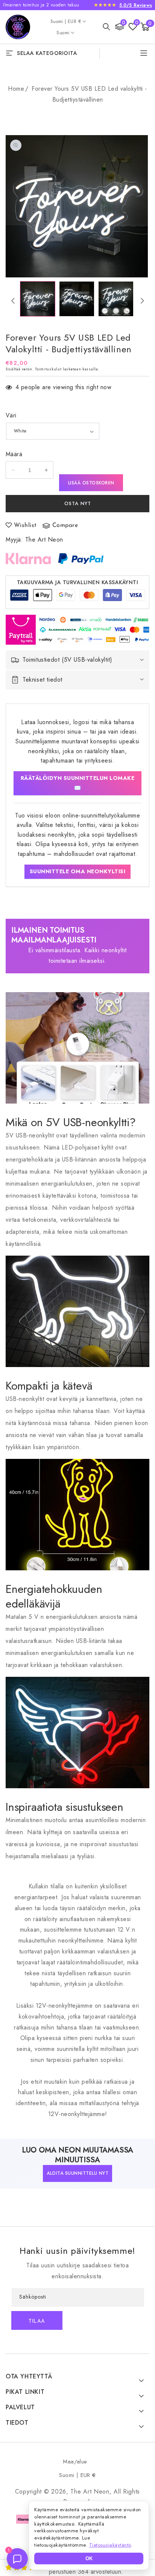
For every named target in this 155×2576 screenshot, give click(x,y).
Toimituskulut (48, 369)
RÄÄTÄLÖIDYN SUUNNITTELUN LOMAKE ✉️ (78, 783)
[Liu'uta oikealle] (142, 301)
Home (16, 89)
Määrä (14, 454)
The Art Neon (44, 540)
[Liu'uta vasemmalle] (13, 301)
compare (65, 525)
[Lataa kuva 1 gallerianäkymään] (38, 299)
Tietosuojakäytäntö (110, 2545)
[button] (106, 27)
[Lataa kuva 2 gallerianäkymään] (77, 299)
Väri (11, 415)
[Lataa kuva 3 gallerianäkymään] (116, 299)
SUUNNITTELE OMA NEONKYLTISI (78, 871)
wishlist (25, 525)
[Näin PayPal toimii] (81, 559)
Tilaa (37, 2321)
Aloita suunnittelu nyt (77, 2173)
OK (89, 2558)
